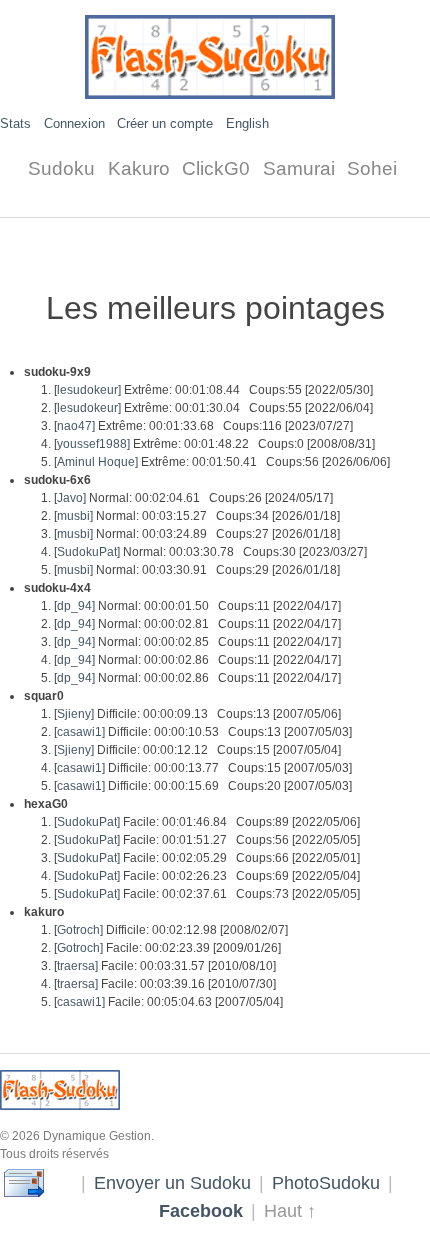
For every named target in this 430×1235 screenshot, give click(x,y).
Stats (15, 123)
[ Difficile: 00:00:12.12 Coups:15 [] (197, 750)
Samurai (299, 168)
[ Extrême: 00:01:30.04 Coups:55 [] (213, 408)
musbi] (75, 516)
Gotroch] (80, 930)
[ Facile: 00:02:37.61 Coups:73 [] (207, 894)
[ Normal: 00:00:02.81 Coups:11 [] (197, 624)
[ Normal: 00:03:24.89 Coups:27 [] (197, 534)
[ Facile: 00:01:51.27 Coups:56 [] (207, 840)
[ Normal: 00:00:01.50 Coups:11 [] (197, 606)
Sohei (372, 168)
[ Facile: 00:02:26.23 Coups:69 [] (207, 876)
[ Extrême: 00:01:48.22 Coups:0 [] (214, 444)
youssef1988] (93, 444)
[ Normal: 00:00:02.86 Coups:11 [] (197, 660)
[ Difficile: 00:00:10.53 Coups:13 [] (203, 732)
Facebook (201, 1210)
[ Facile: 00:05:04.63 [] (168, 1002)
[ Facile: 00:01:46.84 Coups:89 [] (207, 822)
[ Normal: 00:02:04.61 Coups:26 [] (193, 498)
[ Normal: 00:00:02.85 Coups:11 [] (197, 642)
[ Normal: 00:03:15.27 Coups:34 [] (197, 516)
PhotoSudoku (326, 1182)
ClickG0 (216, 168)
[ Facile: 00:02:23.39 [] (167, 948)
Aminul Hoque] (97, 462)
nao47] (76, 426)
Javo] (71, 498)
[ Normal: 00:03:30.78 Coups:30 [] (210, 552)
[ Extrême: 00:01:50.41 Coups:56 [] (222, 462)
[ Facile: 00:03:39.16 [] (165, 984)
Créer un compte (165, 123)
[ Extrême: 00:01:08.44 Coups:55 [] (213, 390)
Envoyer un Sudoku (172, 1182)
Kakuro (139, 168)
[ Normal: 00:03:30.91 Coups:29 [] (197, 570)
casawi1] (81, 732)
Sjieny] (75, 714)
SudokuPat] (88, 552)
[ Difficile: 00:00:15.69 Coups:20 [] (203, 786)
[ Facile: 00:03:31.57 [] (165, 966)
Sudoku (61, 168)
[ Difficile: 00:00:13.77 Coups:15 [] (203, 768)
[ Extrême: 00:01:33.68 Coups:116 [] (203, 426)
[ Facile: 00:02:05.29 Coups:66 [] (207, 858)
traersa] (77, 966)
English (247, 123)
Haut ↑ (290, 1210)
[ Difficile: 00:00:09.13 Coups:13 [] (197, 714)
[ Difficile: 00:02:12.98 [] (171, 930)
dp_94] (76, 606)
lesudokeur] (89, 390)
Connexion (74, 123)
